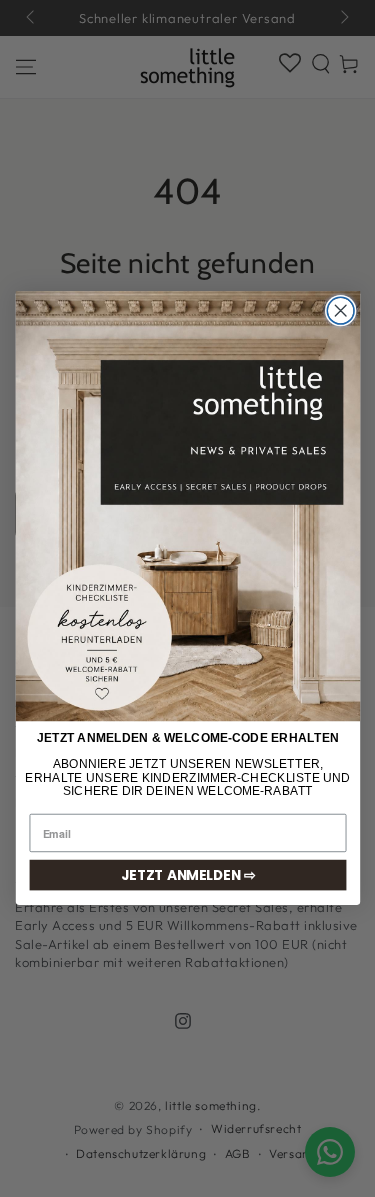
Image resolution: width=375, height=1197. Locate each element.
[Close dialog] (340, 311)
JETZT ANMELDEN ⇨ (187, 875)
